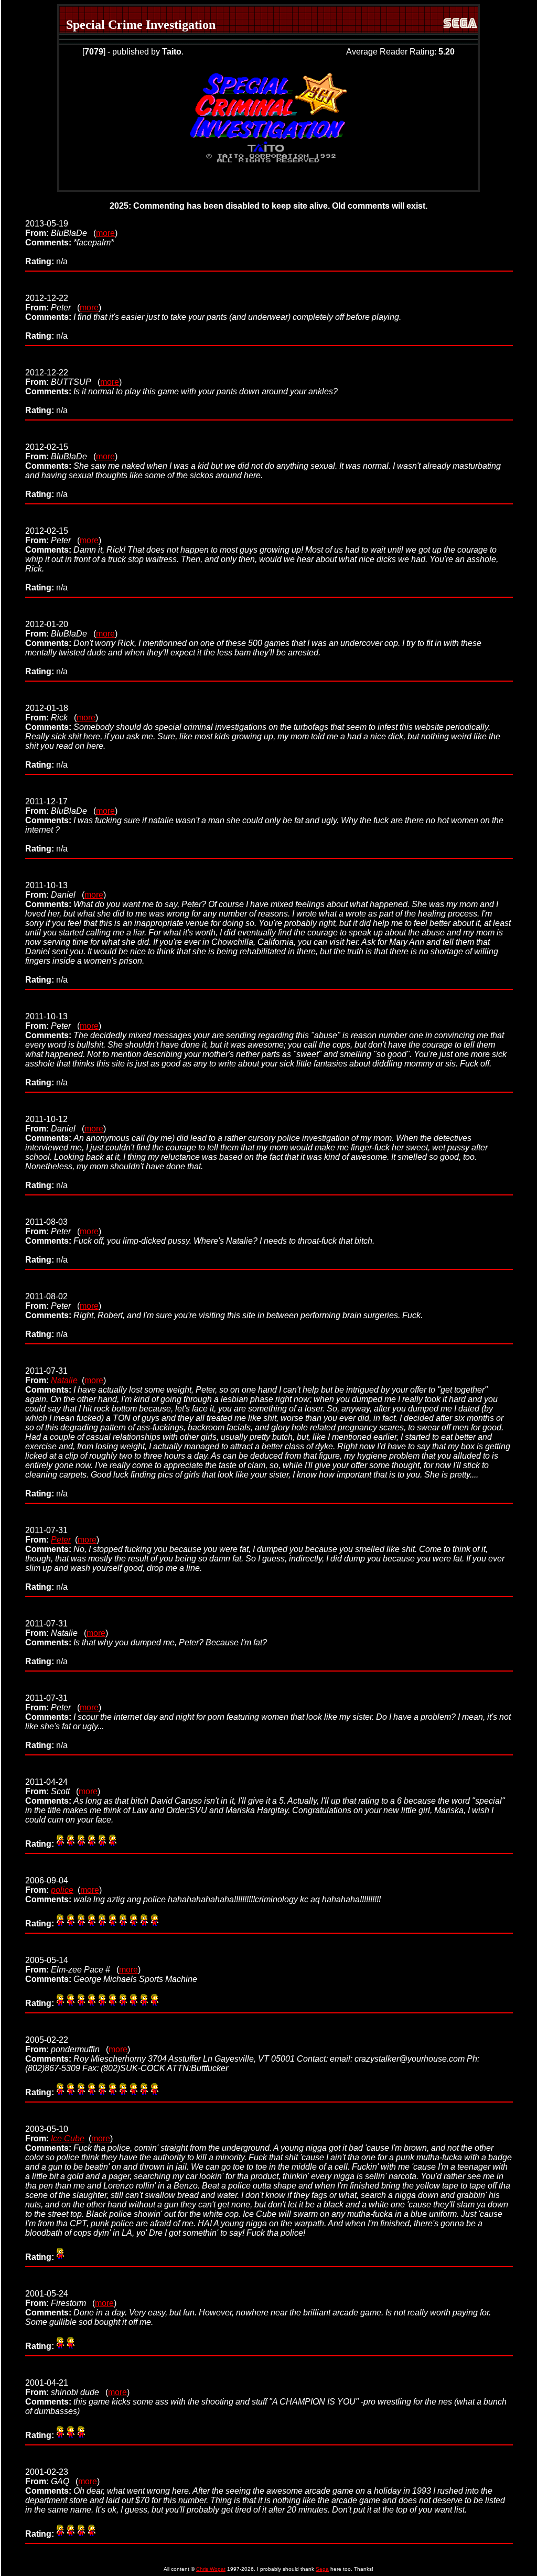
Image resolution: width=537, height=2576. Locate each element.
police (62, 1890)
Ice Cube (68, 2138)
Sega (322, 2569)
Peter (61, 1540)
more (105, 233)
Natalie (64, 1380)
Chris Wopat (211, 2569)
